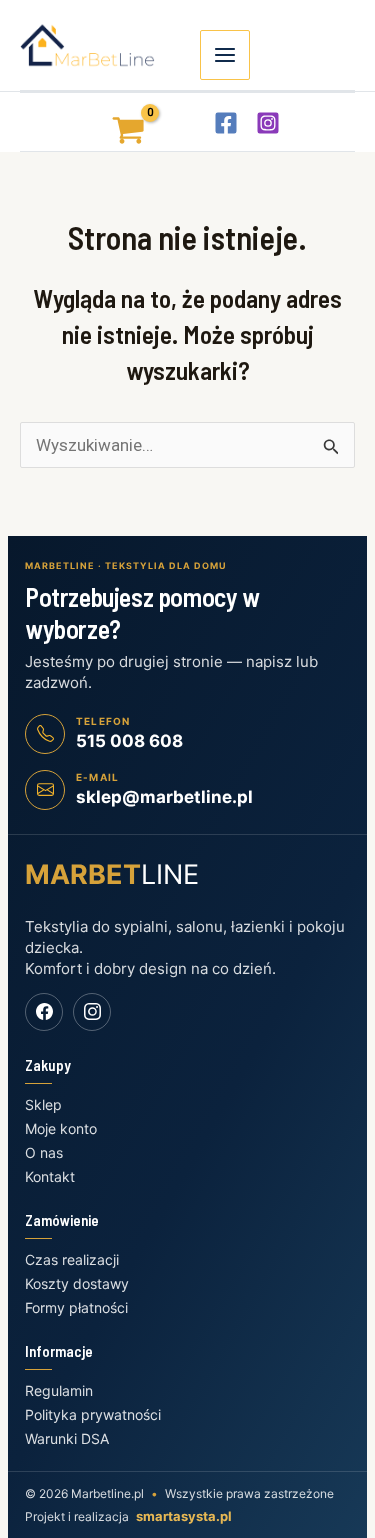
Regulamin (59, 1390)
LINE (112, 874)
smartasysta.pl (184, 1516)
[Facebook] (226, 123)
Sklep (43, 1104)
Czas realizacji (72, 1259)
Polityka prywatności (93, 1414)
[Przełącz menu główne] (225, 55)
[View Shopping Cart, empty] (110, 121)
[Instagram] (268, 123)
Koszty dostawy (77, 1283)
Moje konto (61, 1128)
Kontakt (50, 1176)
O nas (44, 1152)
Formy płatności (76, 1307)
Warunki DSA (67, 1438)
